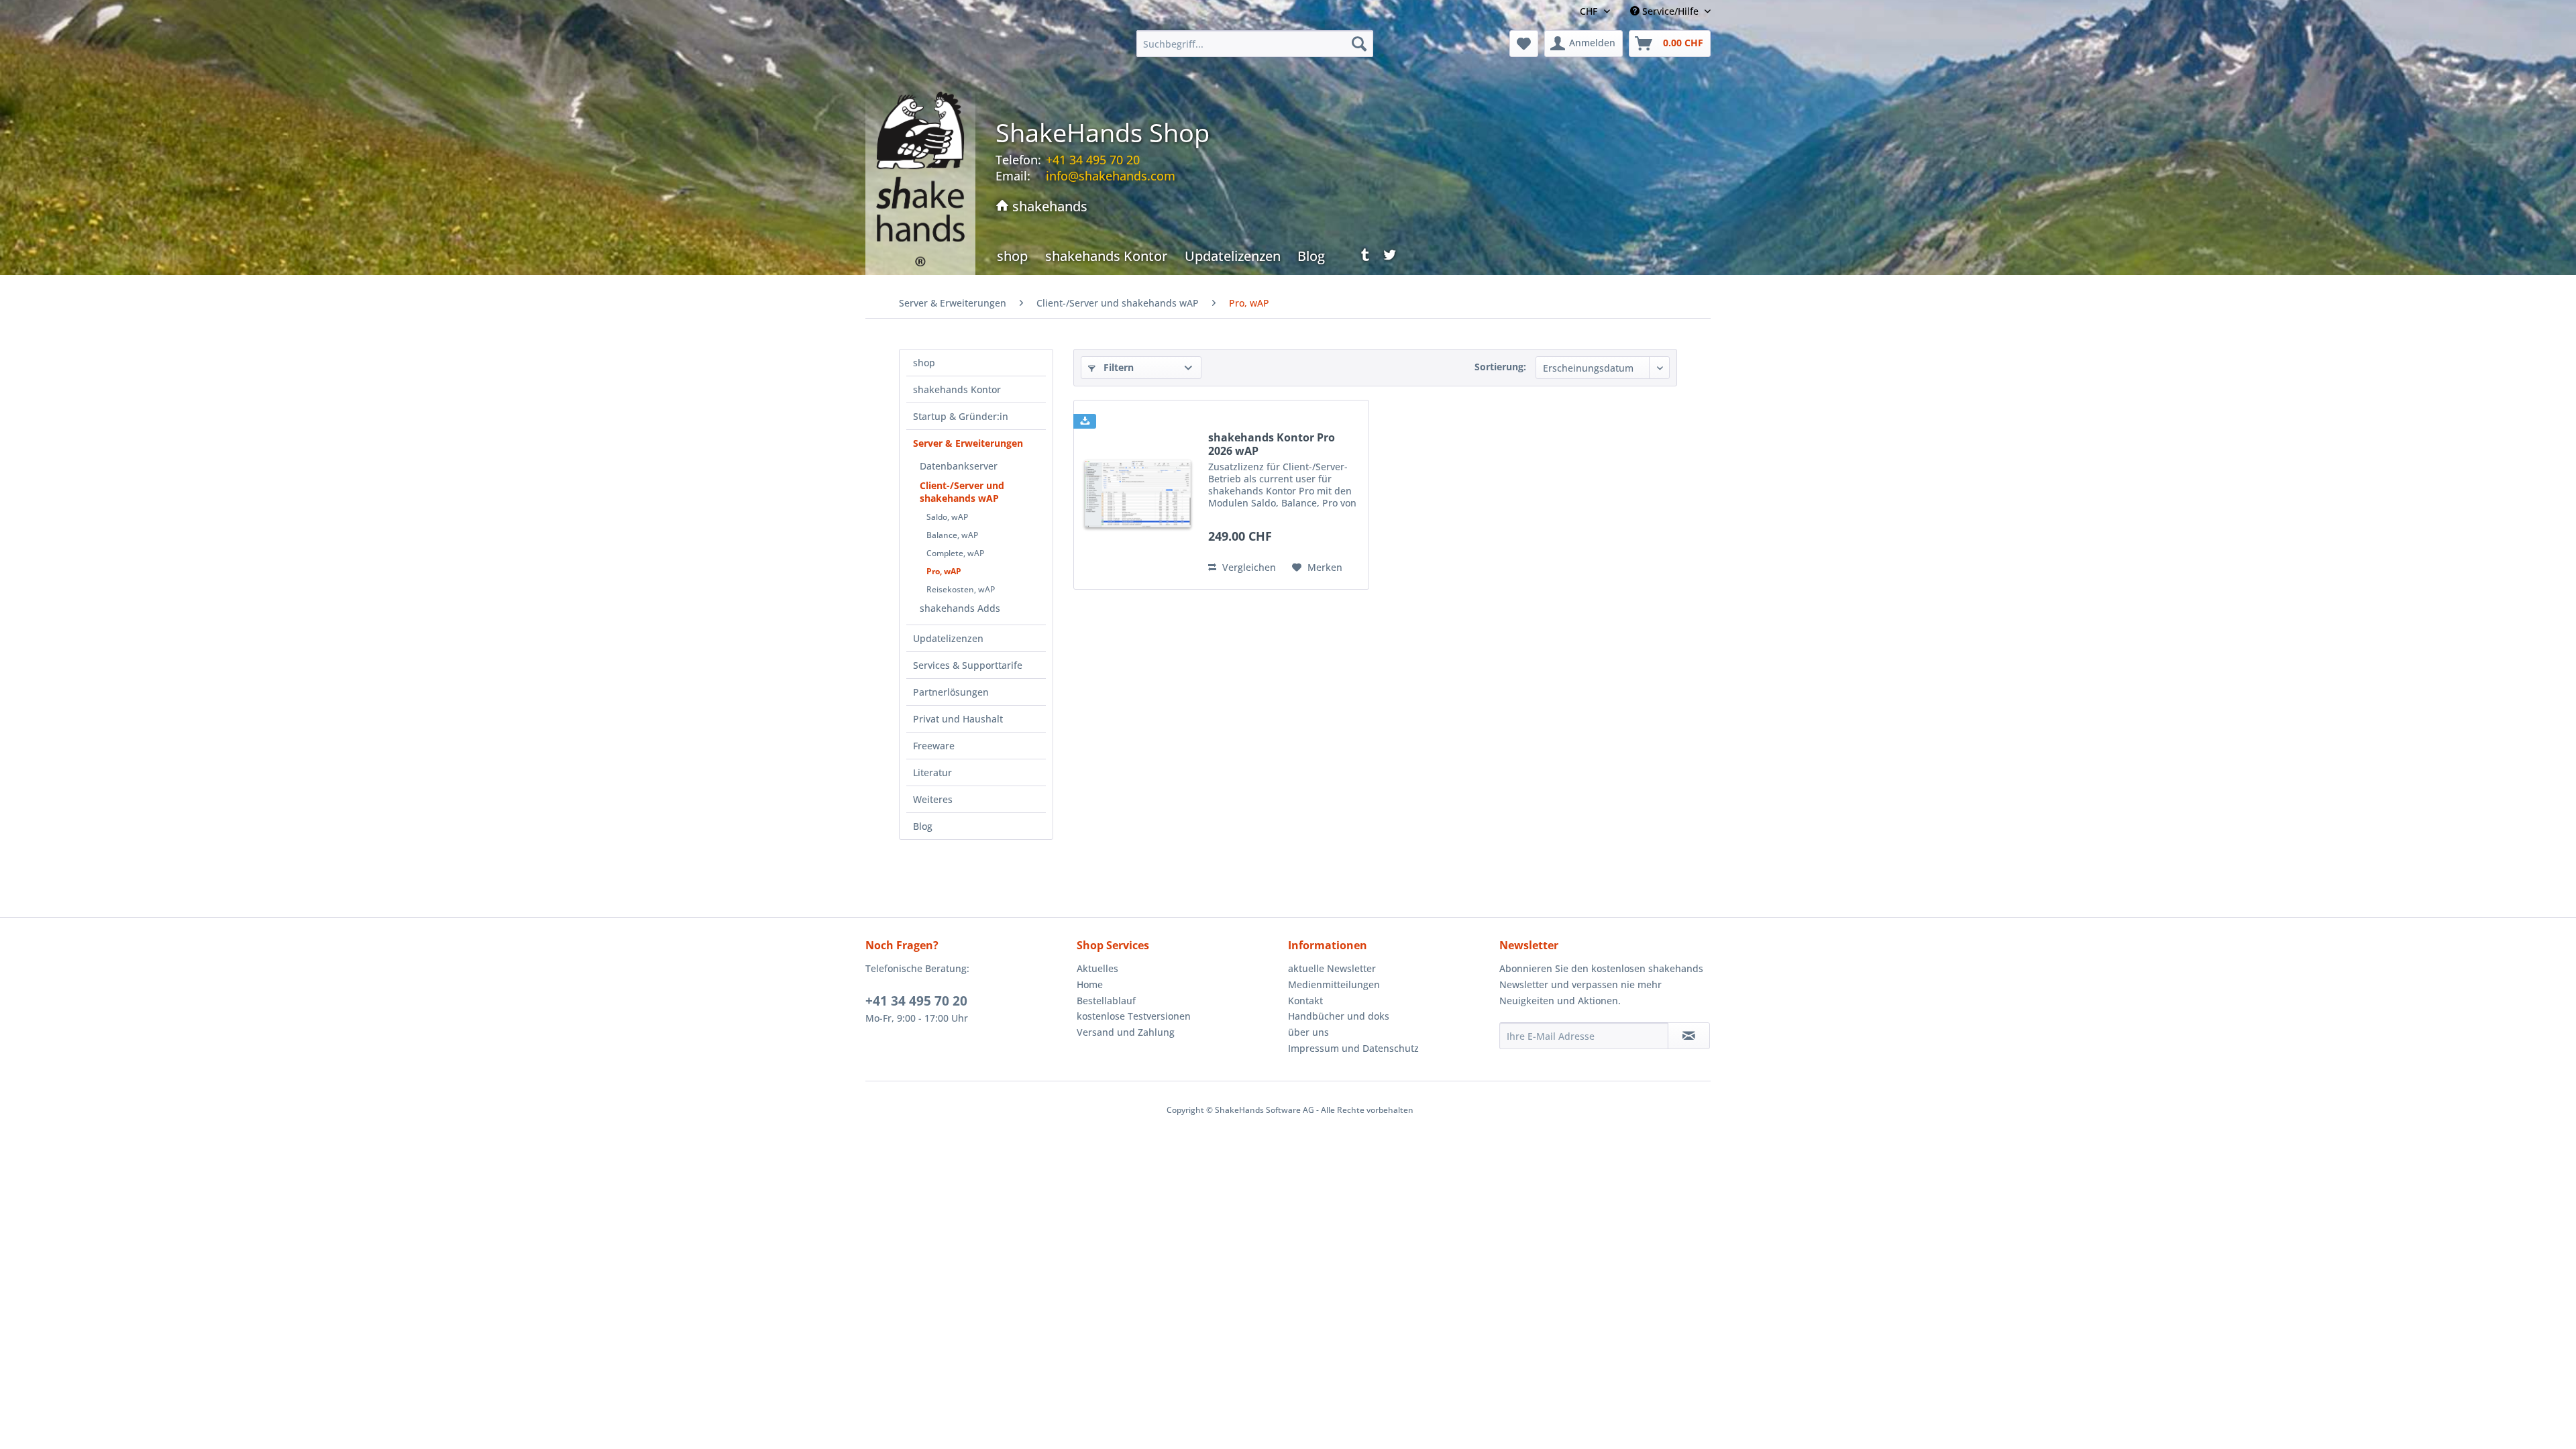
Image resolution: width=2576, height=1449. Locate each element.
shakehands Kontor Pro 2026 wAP (1272, 444)
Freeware (934, 746)
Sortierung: (1500, 367)
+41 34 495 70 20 (916, 1001)
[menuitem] (1255, 44)
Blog (923, 826)
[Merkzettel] (1524, 44)
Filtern (1117, 367)
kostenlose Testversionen (1134, 1016)
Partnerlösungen (951, 692)
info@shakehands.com (1111, 176)
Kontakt (1305, 1001)
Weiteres (933, 799)
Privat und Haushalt (958, 719)
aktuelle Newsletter (1332, 968)
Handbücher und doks (1339, 1016)
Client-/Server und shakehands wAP (962, 492)
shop (924, 363)
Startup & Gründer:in (961, 416)
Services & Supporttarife (968, 665)
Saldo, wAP (947, 517)
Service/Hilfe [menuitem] (1670, 11)
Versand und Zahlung (1126, 1032)
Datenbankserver (959, 466)
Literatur (932, 772)
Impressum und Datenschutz (1353, 1048)
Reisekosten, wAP (961, 589)
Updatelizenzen (948, 638)
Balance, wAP (952, 535)
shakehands (1048, 206)
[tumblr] (1361, 258)
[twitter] (1390, 258)
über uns (1308, 1032)
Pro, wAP (944, 571)
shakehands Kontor (957, 389)
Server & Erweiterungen (968, 443)
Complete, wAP (955, 553)
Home (1090, 984)
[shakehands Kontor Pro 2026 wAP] (1138, 495)
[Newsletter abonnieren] (1689, 1036)
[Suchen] (1359, 44)
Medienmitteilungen (1334, 984)
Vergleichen (1248, 567)
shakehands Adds (960, 608)
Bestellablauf (1106, 1001)
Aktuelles (1097, 968)
